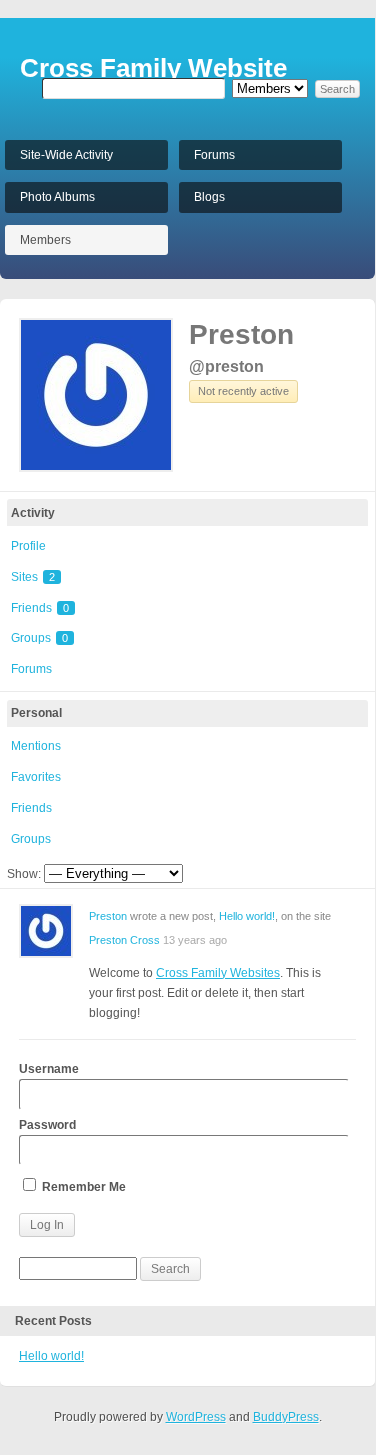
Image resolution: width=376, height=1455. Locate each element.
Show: (24, 874)
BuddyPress (286, 1417)
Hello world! (247, 916)
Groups (39, 638)
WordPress (196, 1417)
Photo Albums (57, 197)
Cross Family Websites (218, 973)
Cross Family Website (153, 68)
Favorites (36, 777)
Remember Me (82, 1187)
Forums (214, 155)
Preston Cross (124, 940)
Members (45, 240)
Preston (241, 334)
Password (47, 1125)
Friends (40, 608)
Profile (28, 546)
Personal (36, 713)
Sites (33, 577)
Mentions (36, 746)
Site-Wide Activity (66, 155)
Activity (33, 513)
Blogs (209, 197)
